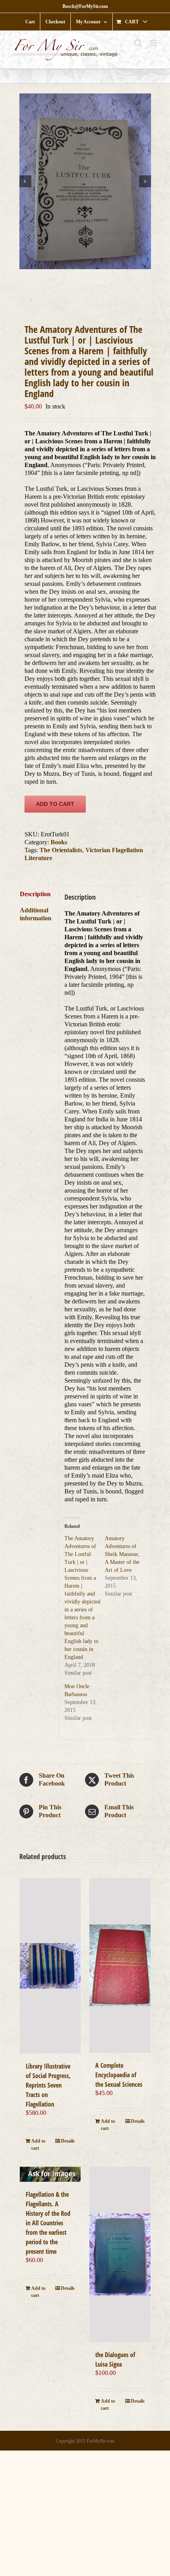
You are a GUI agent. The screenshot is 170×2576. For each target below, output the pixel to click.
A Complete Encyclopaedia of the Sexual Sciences (119, 2075)
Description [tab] (35, 894)
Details (68, 2141)
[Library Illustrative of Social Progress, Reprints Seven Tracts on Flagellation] (50, 1966)
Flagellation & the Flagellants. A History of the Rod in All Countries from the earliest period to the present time (48, 2223)
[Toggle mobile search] (138, 43)
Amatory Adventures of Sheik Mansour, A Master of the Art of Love (122, 1554)
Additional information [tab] (36, 914)
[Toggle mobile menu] (154, 43)
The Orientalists (61, 850)
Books (59, 842)
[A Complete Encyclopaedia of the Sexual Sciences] (120, 1965)
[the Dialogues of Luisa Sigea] (120, 2254)
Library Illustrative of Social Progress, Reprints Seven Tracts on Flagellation (48, 2085)
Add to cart (55, 804)
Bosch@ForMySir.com (85, 6)
